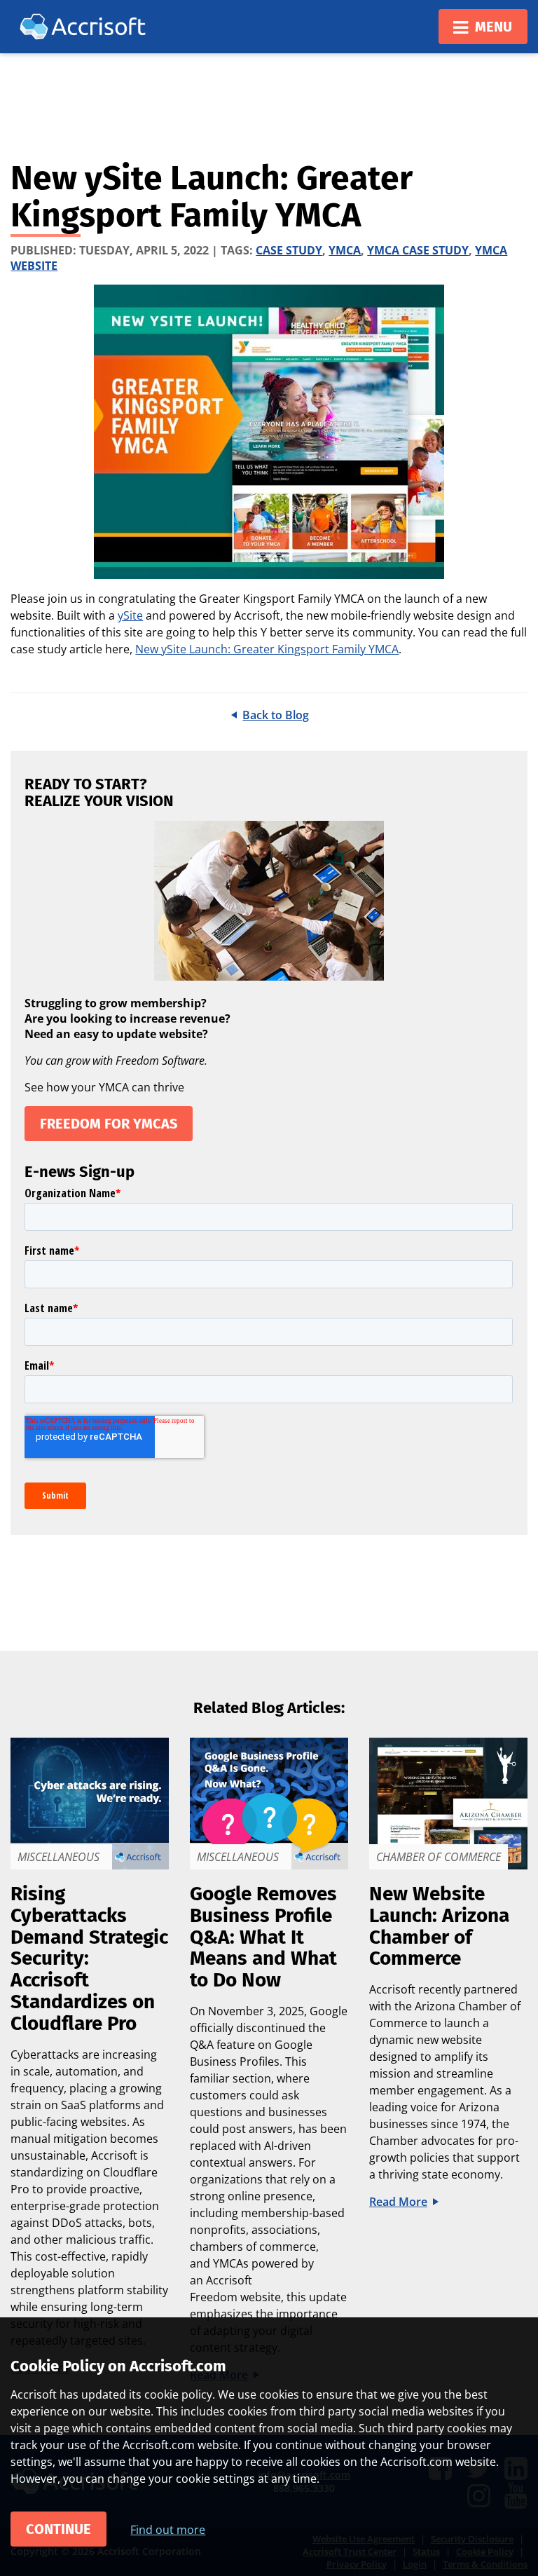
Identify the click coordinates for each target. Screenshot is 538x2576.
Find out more (168, 2530)
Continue (58, 2529)
